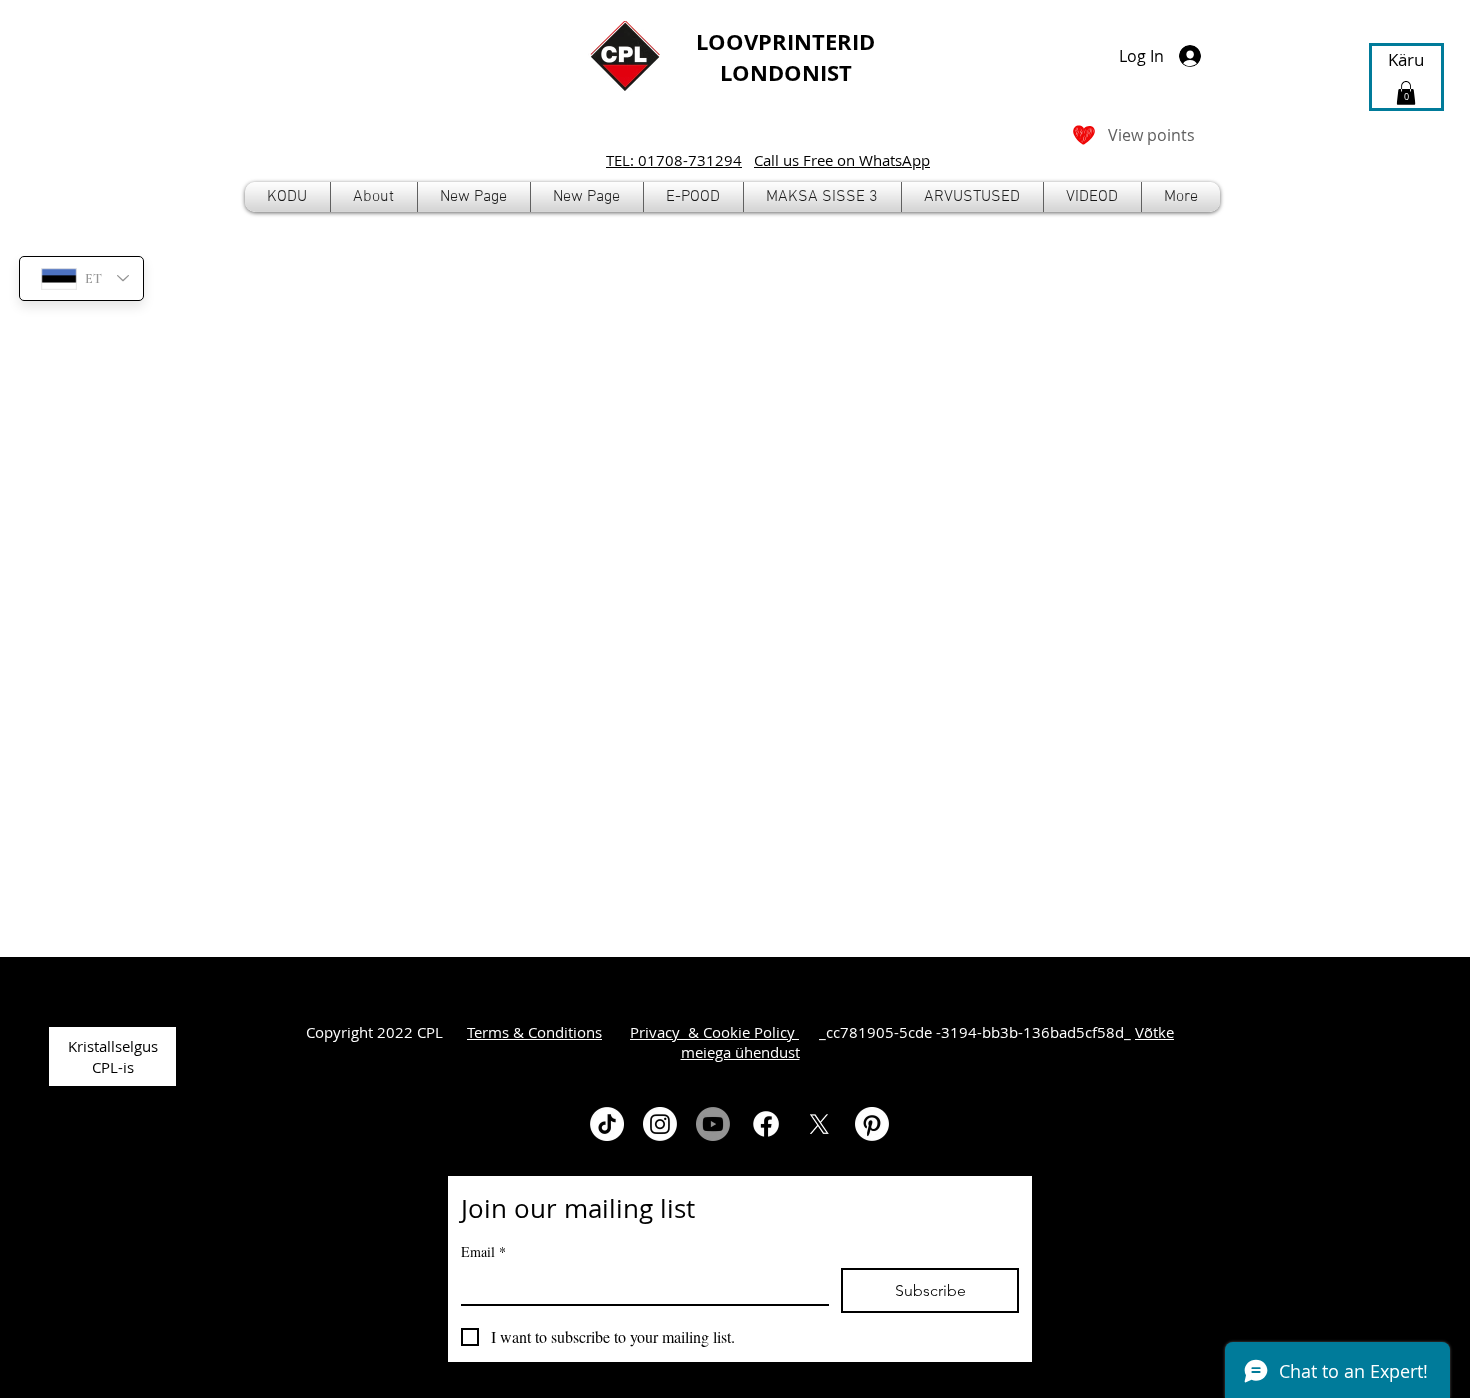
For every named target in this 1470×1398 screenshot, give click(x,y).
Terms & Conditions (534, 1032)
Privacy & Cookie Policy (714, 1032)
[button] (693, 197)
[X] (819, 1124)
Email (483, 1251)
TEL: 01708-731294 (674, 160)
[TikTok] (607, 1124)
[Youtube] (713, 1124)
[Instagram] (660, 1124)
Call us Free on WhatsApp (842, 160)
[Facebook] (766, 1124)
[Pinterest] (872, 1124)
